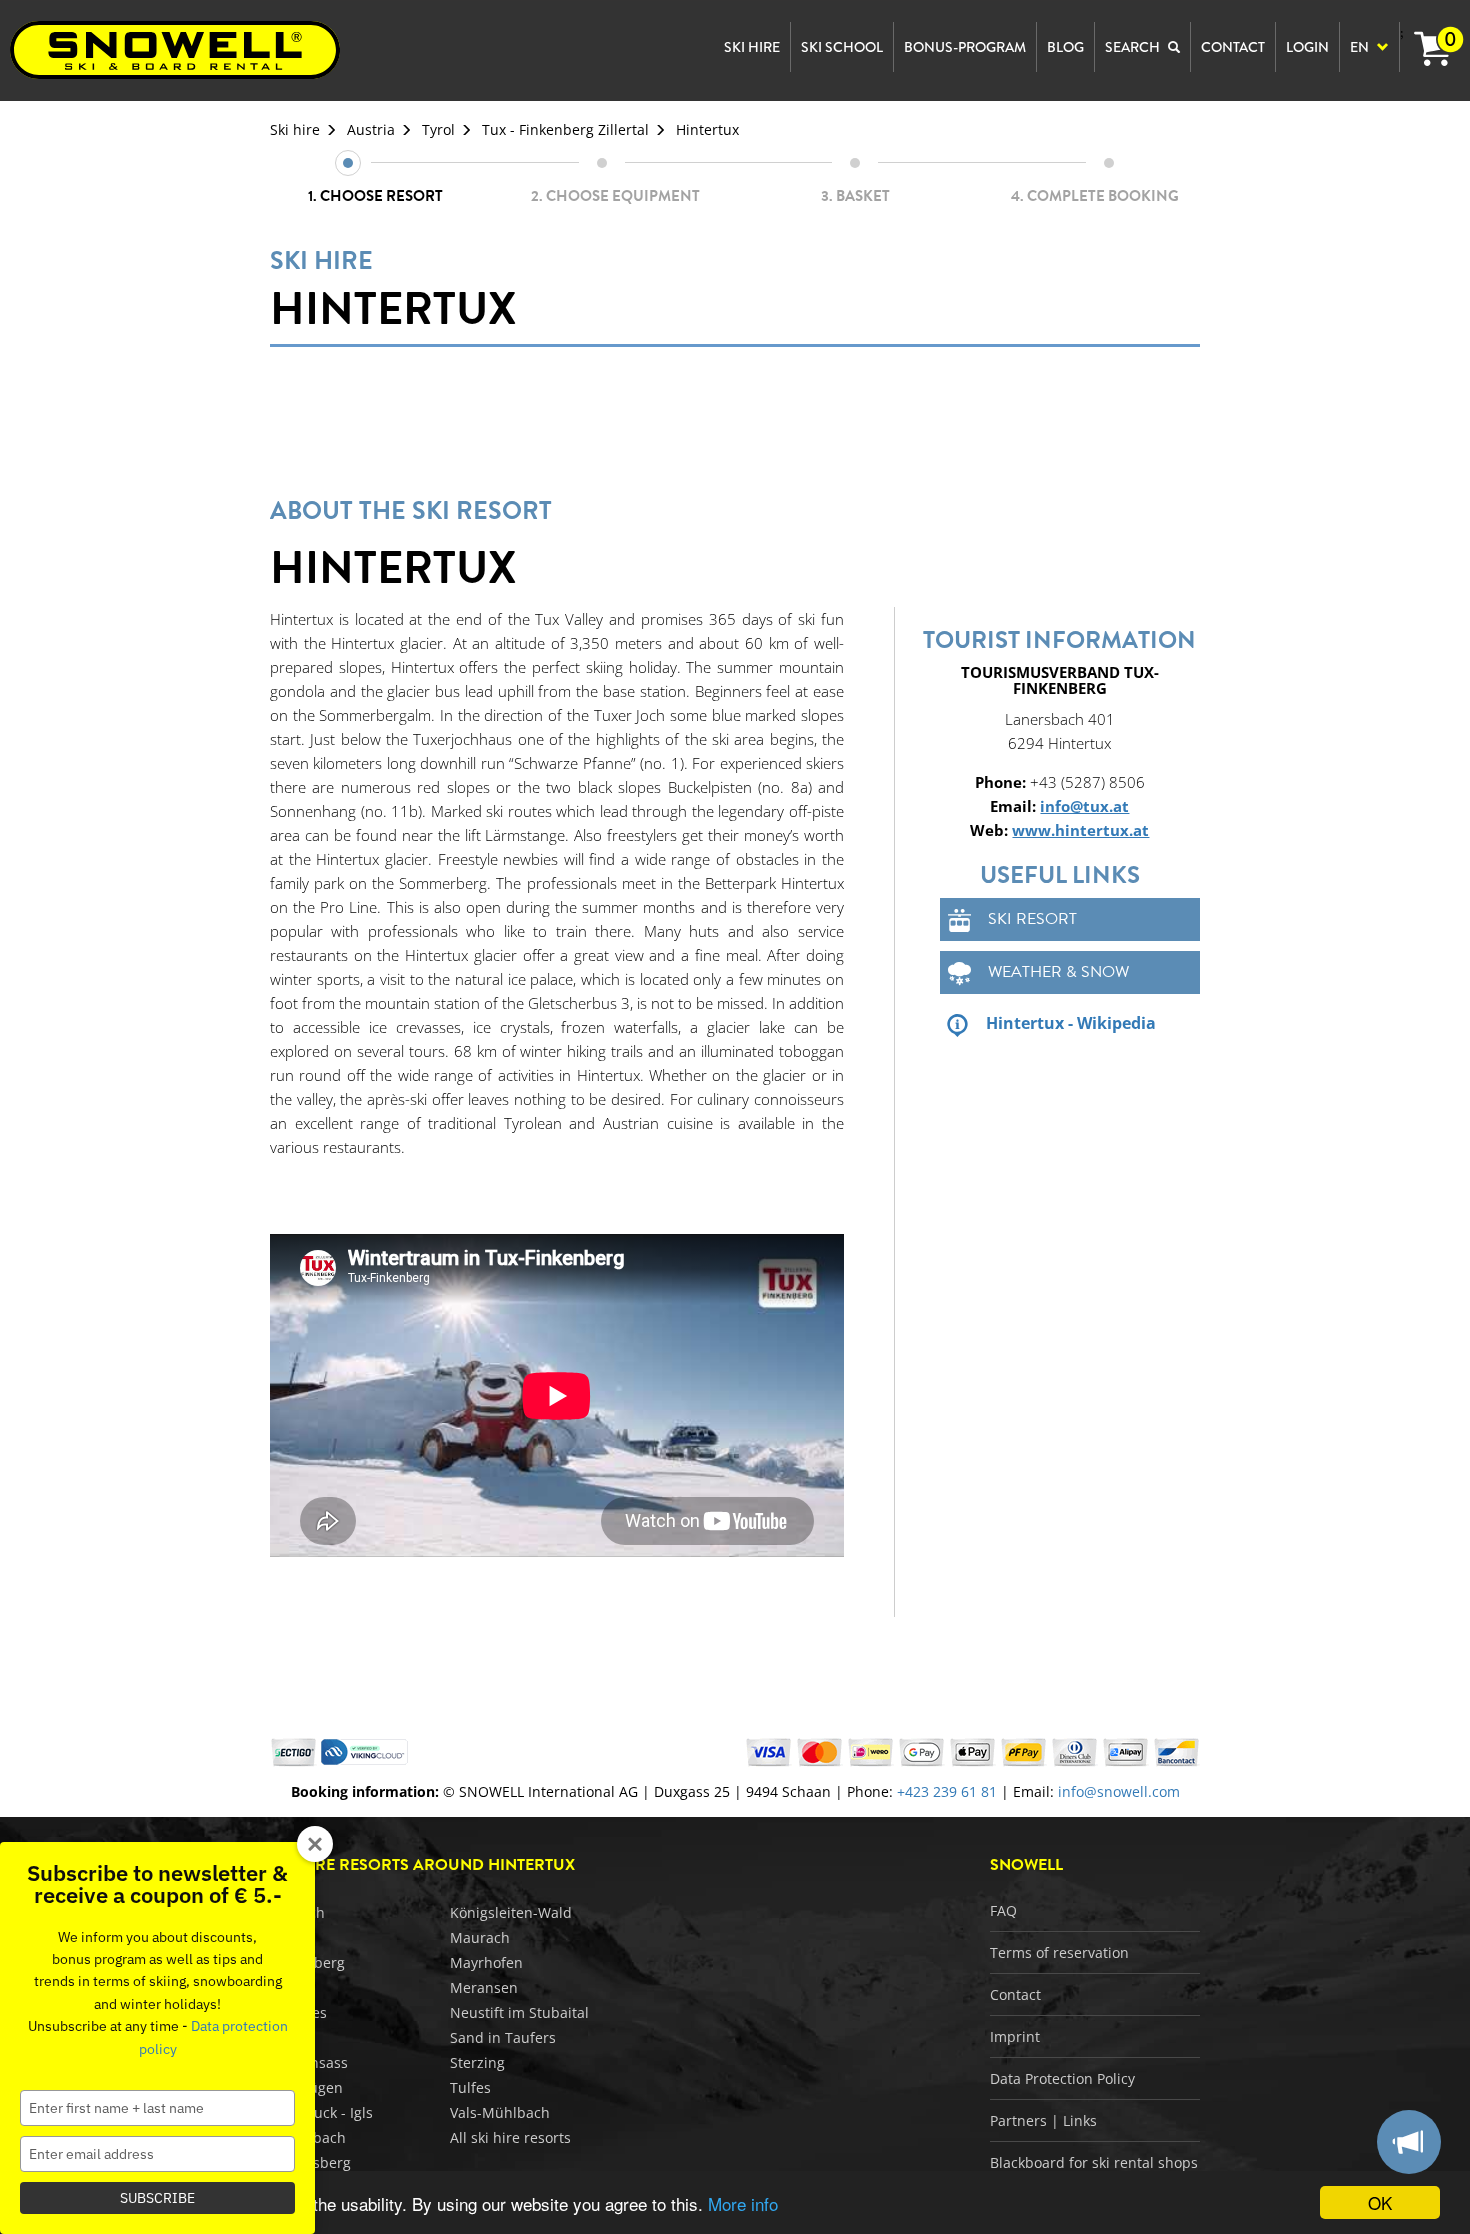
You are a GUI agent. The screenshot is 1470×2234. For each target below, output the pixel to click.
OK (1380, 2202)
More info (743, 2203)
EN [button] (1361, 47)
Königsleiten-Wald (511, 1912)
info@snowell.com (1119, 1791)
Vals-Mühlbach (500, 2112)
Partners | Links (1043, 2120)
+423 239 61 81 (947, 1791)
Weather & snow (1058, 972)
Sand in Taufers (503, 2037)
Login (1307, 47)
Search (1134, 47)
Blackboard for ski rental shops (1094, 2162)
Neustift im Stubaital (519, 2012)
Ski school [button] (842, 47)
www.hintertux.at (1080, 830)
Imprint (1015, 2036)
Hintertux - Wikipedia (1071, 1023)
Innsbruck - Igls (321, 2112)
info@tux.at (1084, 806)
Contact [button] (1233, 47)
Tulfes (470, 2087)
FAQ (1003, 1910)
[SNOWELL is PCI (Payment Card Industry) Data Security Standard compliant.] (364, 1750)
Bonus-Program (965, 47)
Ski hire (295, 129)
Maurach (480, 1937)
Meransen (484, 1987)
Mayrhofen (486, 1962)
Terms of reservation (1059, 1952)
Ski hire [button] (752, 47)
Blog (1065, 47)
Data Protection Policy (1062, 2078)
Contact (1015, 1994)
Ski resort (1032, 919)
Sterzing (477, 2062)
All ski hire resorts (510, 2137)
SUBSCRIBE (157, 2198)
